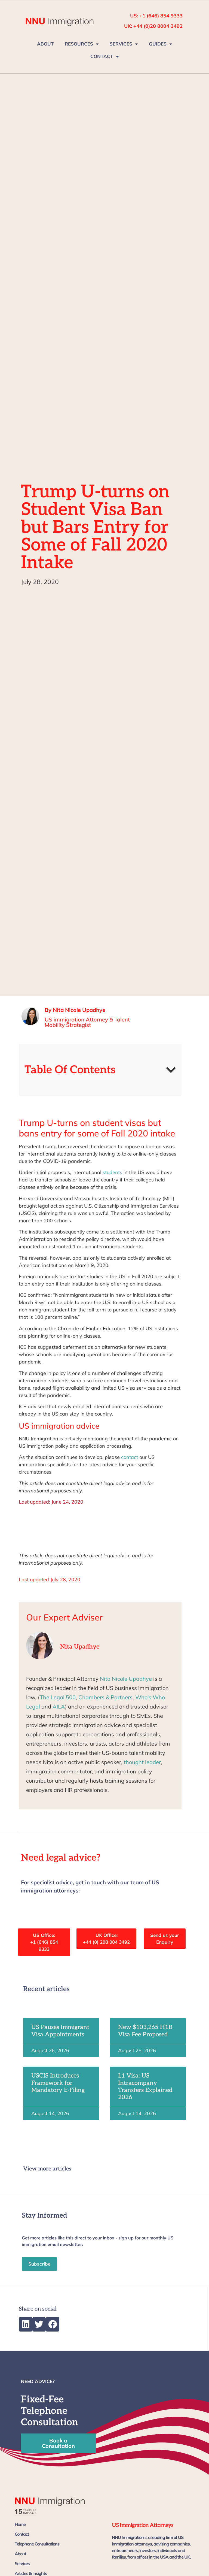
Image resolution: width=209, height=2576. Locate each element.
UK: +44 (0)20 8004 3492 (153, 26)
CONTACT (102, 56)
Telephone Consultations (37, 2544)
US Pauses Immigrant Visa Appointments (60, 2031)
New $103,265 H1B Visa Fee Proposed (145, 2031)
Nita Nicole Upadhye (126, 1679)
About (20, 2554)
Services (22, 2563)
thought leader (142, 1762)
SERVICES (121, 44)
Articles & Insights (31, 2573)
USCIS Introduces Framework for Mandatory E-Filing (58, 2083)
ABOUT (45, 44)
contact (130, 1457)
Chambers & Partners (105, 1697)
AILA (59, 1706)
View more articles (47, 2169)
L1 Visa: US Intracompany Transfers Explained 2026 (145, 2086)
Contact (22, 2534)
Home (20, 2524)
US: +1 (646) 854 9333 (156, 16)
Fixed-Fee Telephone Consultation (50, 2411)
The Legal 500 (58, 1697)
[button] (171, 1070)
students (112, 1172)
